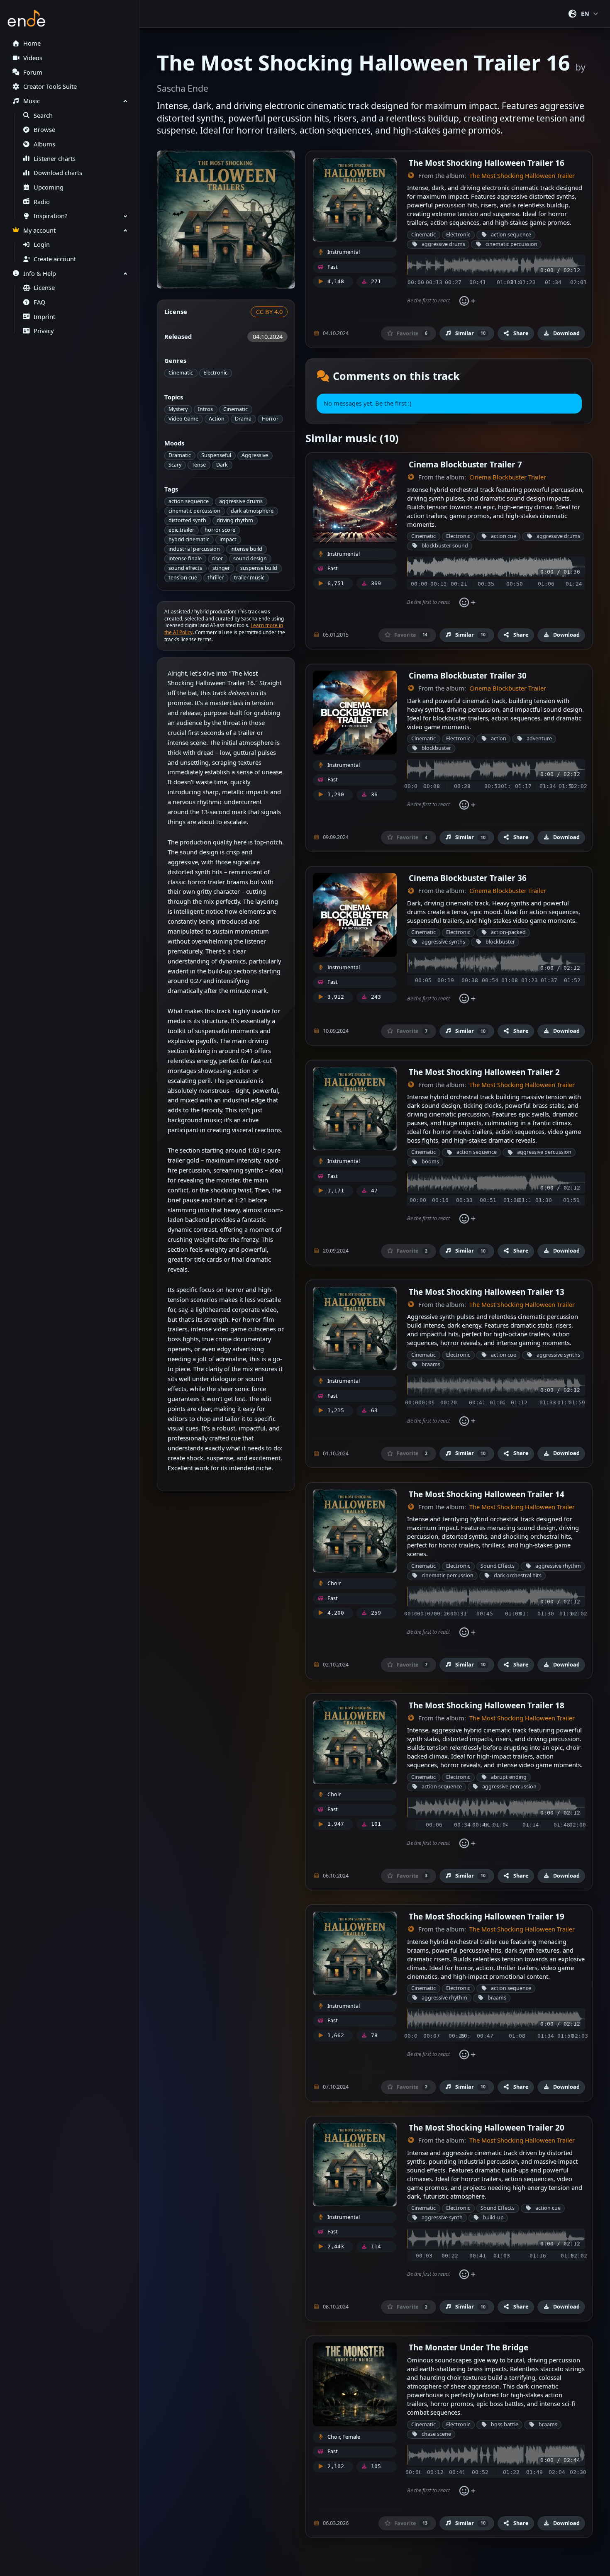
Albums (44, 144)
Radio (42, 202)
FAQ (39, 302)
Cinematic (181, 373)
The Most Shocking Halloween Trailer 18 (487, 1705)
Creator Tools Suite (50, 86)
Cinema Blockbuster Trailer (508, 477)
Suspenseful (216, 455)
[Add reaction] (467, 301)
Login (42, 244)
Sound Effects (498, 1566)
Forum (33, 72)
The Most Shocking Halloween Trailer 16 (487, 163)
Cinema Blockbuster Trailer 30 (468, 675)
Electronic (215, 373)
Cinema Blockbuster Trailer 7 (465, 464)
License (44, 288)
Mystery (178, 409)
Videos (33, 58)
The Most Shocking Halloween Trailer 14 (487, 1494)
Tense (199, 465)
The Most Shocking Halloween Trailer (522, 176)
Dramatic (180, 455)
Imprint (44, 317)
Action (217, 419)
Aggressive (255, 455)
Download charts (58, 173)
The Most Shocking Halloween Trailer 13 (487, 1292)
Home (32, 43)
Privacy (44, 331)
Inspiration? (50, 216)
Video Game (183, 419)
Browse (44, 130)
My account (39, 230)
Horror (270, 419)
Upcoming (49, 187)
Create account (55, 259)
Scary (175, 465)
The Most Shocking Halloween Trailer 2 (484, 1072)
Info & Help (40, 274)
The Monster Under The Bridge (468, 2347)
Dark (222, 465)
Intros (205, 409)
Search (43, 116)
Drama (243, 419)
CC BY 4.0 (269, 312)
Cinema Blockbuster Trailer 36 (468, 878)
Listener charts (55, 159)
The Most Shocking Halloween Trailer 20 (487, 2127)
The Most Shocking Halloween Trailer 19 (487, 1916)
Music (32, 101)
